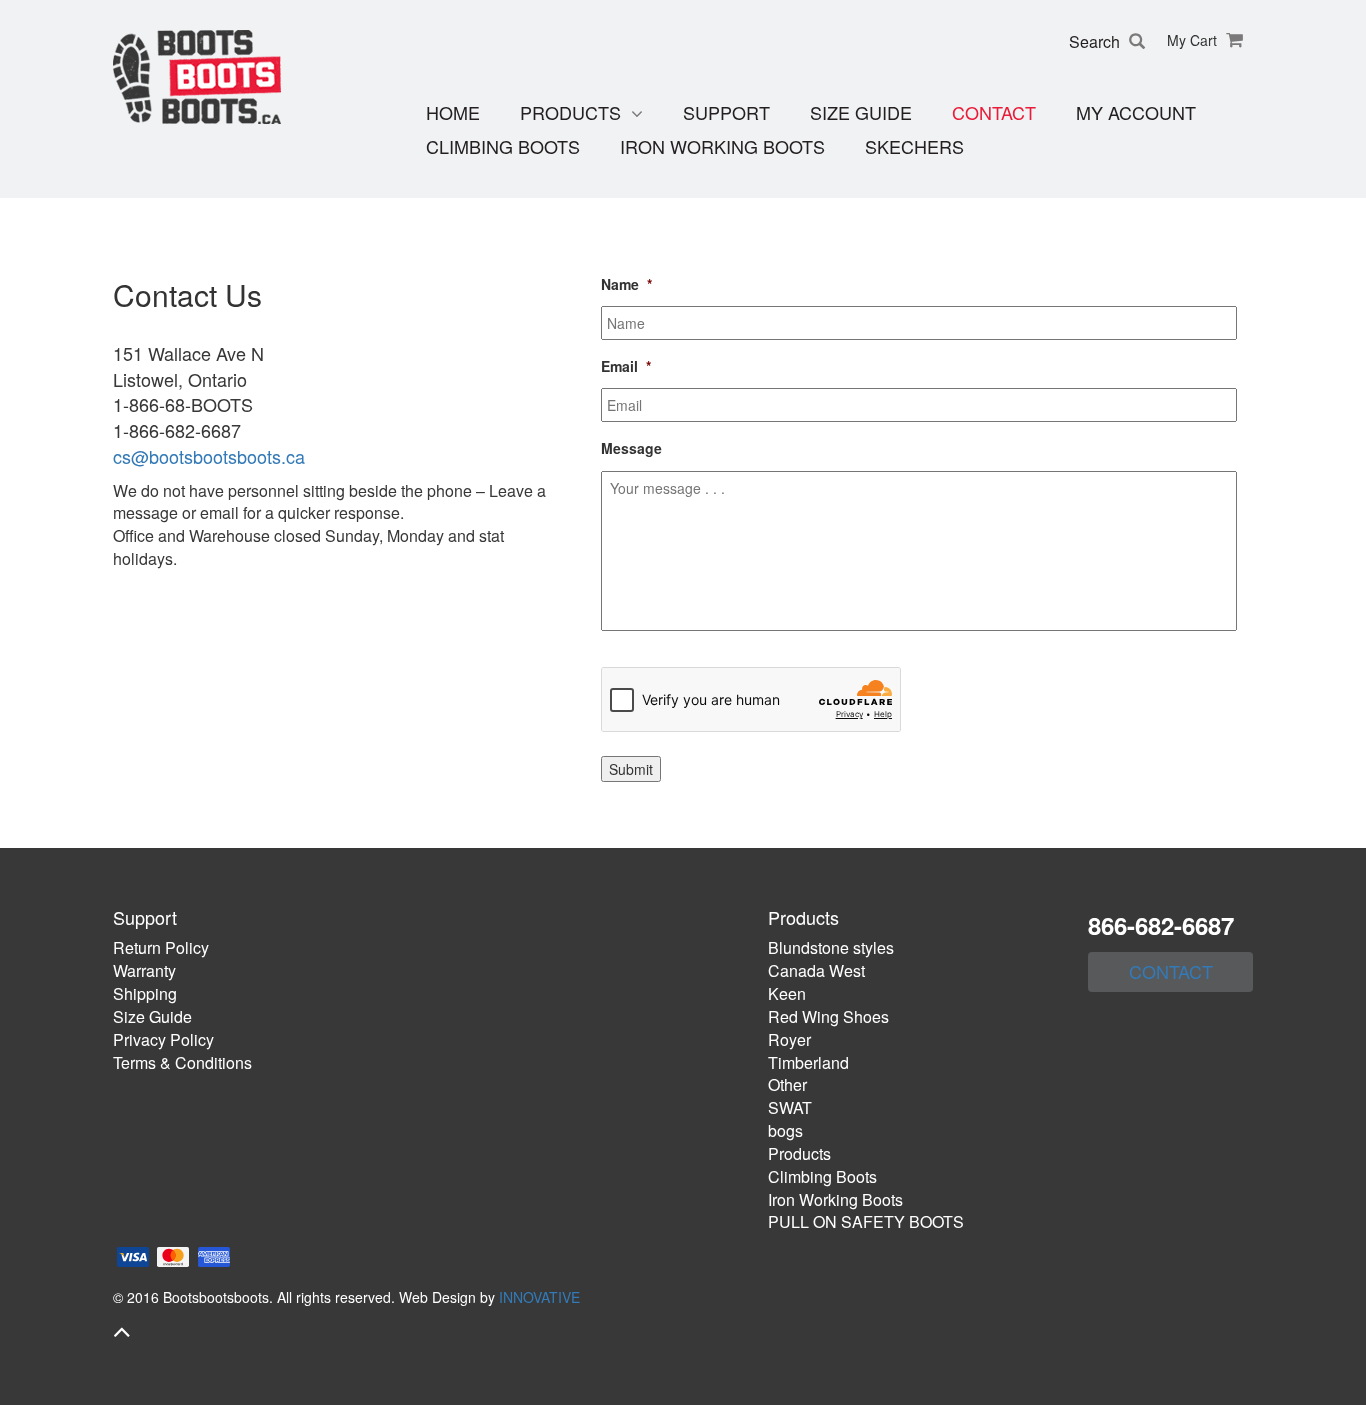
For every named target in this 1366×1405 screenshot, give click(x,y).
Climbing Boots (503, 146)
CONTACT (1171, 971)
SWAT (790, 1107)
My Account (1136, 112)
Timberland (808, 1062)
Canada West (816, 970)
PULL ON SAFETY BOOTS (866, 1221)
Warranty (144, 970)
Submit (631, 769)
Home (453, 112)
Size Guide (861, 112)
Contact (994, 112)
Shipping (145, 993)
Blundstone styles (831, 947)
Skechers (914, 146)
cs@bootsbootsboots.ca (209, 456)
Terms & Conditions (182, 1062)
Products (570, 112)
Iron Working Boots (722, 146)
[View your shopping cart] (1232, 40)
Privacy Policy (163, 1039)
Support (726, 112)
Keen (787, 993)
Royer (789, 1039)
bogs (785, 1130)
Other (787, 1084)
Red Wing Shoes (828, 1016)
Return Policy (161, 947)
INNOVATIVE (539, 1297)
